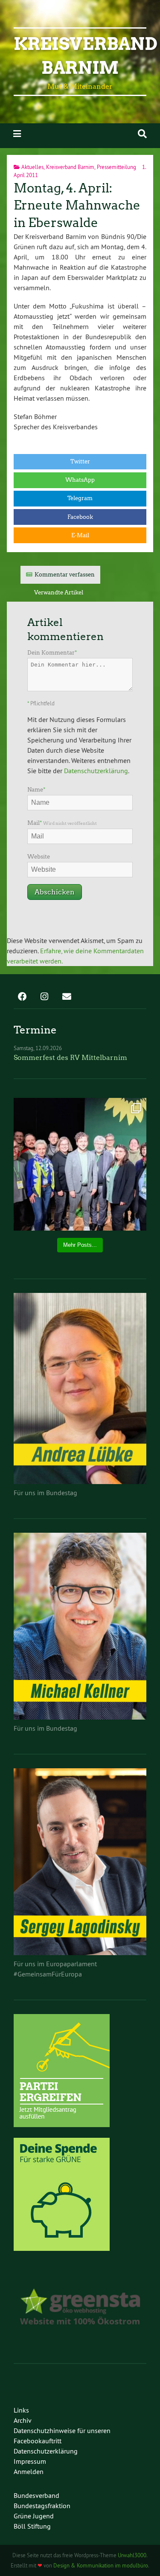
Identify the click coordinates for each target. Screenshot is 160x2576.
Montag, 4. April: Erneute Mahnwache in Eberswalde (77, 205)
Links (21, 2410)
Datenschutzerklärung (96, 771)
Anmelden (29, 2471)
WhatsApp (80, 480)
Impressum (30, 2461)
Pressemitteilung (116, 167)
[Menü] (17, 134)
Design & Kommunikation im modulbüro (101, 2565)
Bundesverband (36, 2495)
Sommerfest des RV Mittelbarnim (70, 1058)
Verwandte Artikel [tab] (59, 592)
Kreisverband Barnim (70, 167)
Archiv (23, 2420)
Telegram (80, 498)
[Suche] (142, 134)
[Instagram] (44, 997)
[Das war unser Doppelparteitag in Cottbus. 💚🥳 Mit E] (80, 1164)
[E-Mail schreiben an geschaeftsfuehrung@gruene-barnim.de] (67, 997)
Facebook (80, 517)
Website (39, 857)
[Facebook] (22, 997)
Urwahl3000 (132, 2555)
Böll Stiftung (32, 2526)
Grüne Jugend (34, 2516)
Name (36, 790)
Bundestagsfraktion (42, 2506)
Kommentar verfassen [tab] (65, 575)
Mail (62, 823)
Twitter (80, 461)
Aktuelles (32, 167)
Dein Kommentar (52, 653)
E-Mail (80, 535)
